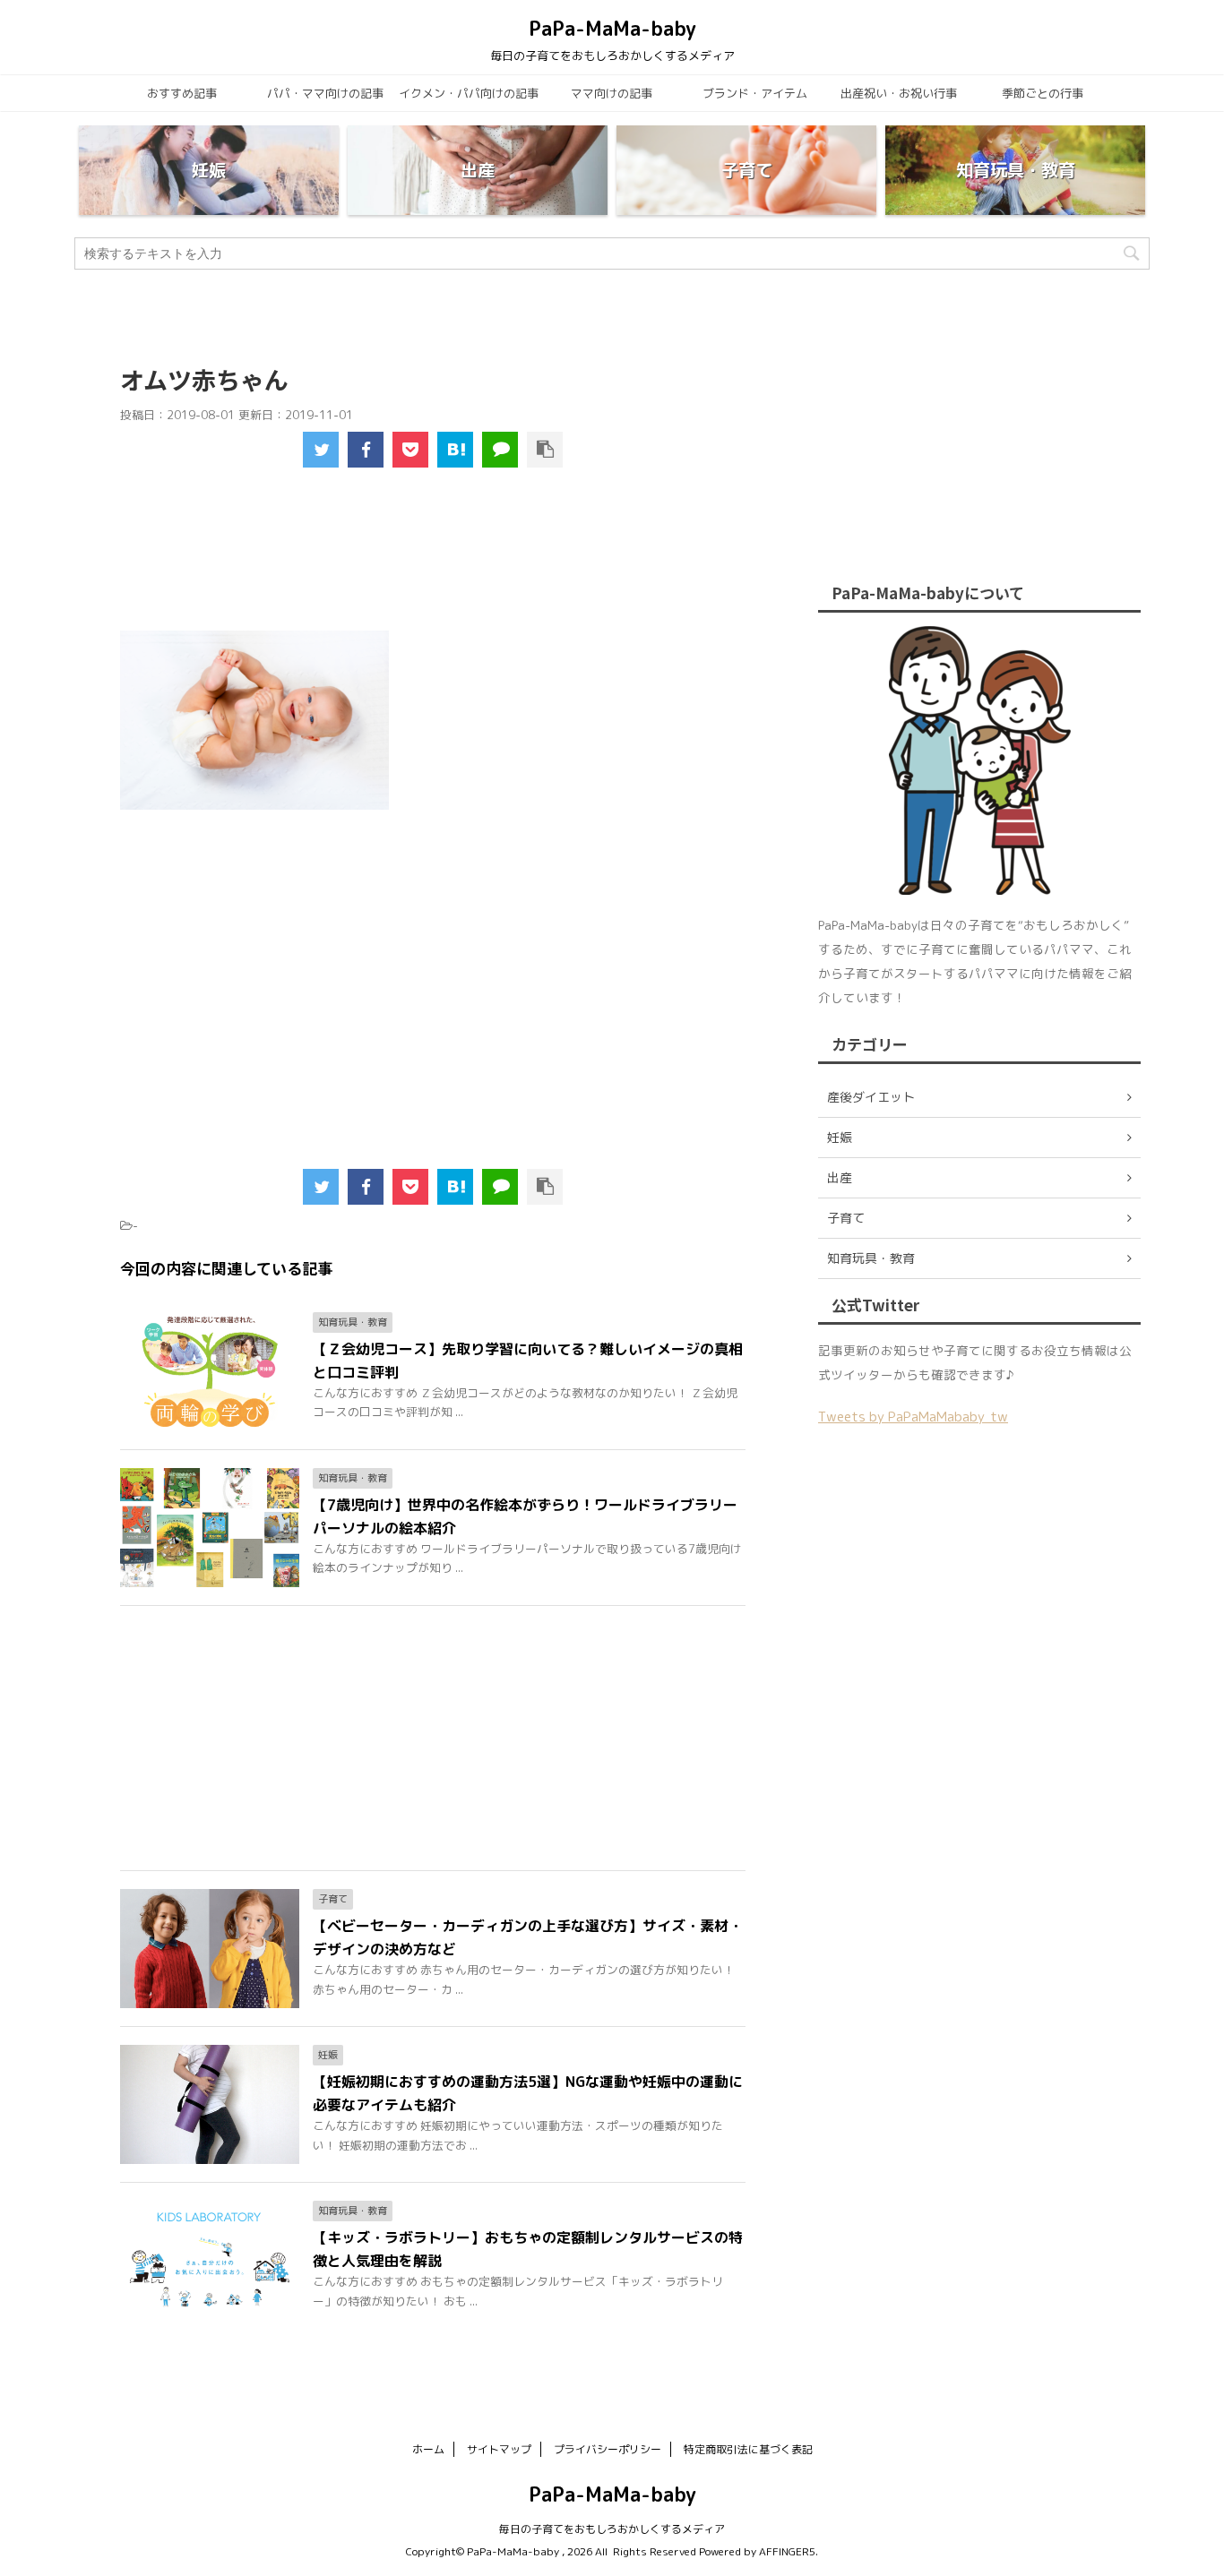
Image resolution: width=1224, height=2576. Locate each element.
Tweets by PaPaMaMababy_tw (913, 1417)
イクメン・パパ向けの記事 (469, 93)
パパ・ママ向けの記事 (325, 93)
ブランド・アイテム (755, 93)
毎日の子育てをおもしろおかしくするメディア (612, 2529)
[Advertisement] (434, 561)
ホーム (428, 2449)
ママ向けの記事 (612, 93)
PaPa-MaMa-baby (612, 28)
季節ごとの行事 (1043, 93)
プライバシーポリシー (608, 2449)
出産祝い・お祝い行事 (899, 93)
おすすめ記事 (182, 93)
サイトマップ (499, 2449)
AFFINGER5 (787, 2551)
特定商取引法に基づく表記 (748, 2449)
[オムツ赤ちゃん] (455, 450)
